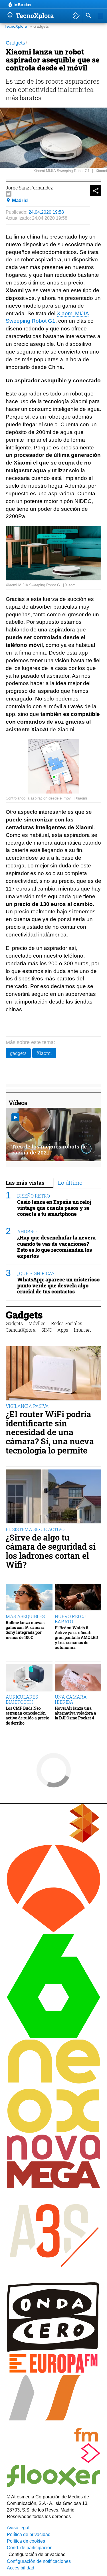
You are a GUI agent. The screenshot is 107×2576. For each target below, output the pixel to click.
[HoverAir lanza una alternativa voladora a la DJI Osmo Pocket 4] (78, 1678)
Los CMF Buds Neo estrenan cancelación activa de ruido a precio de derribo (28, 1716)
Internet (82, 1330)
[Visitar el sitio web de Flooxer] (53, 2485)
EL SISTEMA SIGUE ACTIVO (35, 1529)
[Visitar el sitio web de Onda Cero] (53, 2350)
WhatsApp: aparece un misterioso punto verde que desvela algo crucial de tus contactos (58, 1286)
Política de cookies (26, 2541)
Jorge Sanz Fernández (29, 188)
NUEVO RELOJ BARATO (70, 1619)
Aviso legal (18, 2528)
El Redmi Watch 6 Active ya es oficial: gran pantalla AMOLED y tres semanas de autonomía (76, 1638)
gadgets (18, 1053)
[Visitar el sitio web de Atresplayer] (53, 2461)
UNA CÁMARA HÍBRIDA (71, 1699)
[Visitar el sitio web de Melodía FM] (53, 2440)
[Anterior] (54, 5)
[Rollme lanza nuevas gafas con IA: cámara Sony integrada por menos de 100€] (29, 1597)
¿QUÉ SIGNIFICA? (36, 1273)
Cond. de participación (30, 2548)
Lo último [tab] (70, 1183)
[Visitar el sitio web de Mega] (53, 2187)
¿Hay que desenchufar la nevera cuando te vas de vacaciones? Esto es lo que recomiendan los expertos (56, 1247)
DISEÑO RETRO (34, 1196)
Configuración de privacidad (37, 2554)
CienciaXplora (21, 1330)
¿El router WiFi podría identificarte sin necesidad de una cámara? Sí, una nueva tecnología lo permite (50, 1432)
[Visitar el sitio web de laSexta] (53, 2036)
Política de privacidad (29, 2534)
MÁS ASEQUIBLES (25, 1616)
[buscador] (88, 16)
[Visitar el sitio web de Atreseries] (53, 2279)
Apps (63, 1330)
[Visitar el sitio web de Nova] (53, 2158)
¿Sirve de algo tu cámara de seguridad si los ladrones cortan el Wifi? (51, 1551)
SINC (47, 1330)
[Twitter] (9, 194)
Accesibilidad (21, 2568)
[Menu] (100, 16)
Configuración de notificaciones (39, 2561)
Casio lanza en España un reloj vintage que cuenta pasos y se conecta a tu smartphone (54, 1208)
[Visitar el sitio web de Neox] (53, 2131)
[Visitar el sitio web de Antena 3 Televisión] (53, 1931)
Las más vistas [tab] (25, 1183)
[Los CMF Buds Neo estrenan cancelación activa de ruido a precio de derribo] (29, 1678)
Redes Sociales (67, 1323)
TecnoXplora (16, 26)
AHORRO (27, 1231)
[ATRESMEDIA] (53, 1841)
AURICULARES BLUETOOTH (22, 1699)
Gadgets (24, 1315)
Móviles (37, 1323)
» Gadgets (39, 26)
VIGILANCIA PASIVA (27, 1406)
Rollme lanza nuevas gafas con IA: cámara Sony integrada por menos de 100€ (25, 1630)
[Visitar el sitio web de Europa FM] (53, 2372)
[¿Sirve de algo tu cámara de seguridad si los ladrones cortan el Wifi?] (53, 1497)
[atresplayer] (76, 16)
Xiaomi (44, 1053)
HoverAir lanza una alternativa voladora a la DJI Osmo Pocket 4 (75, 1713)
